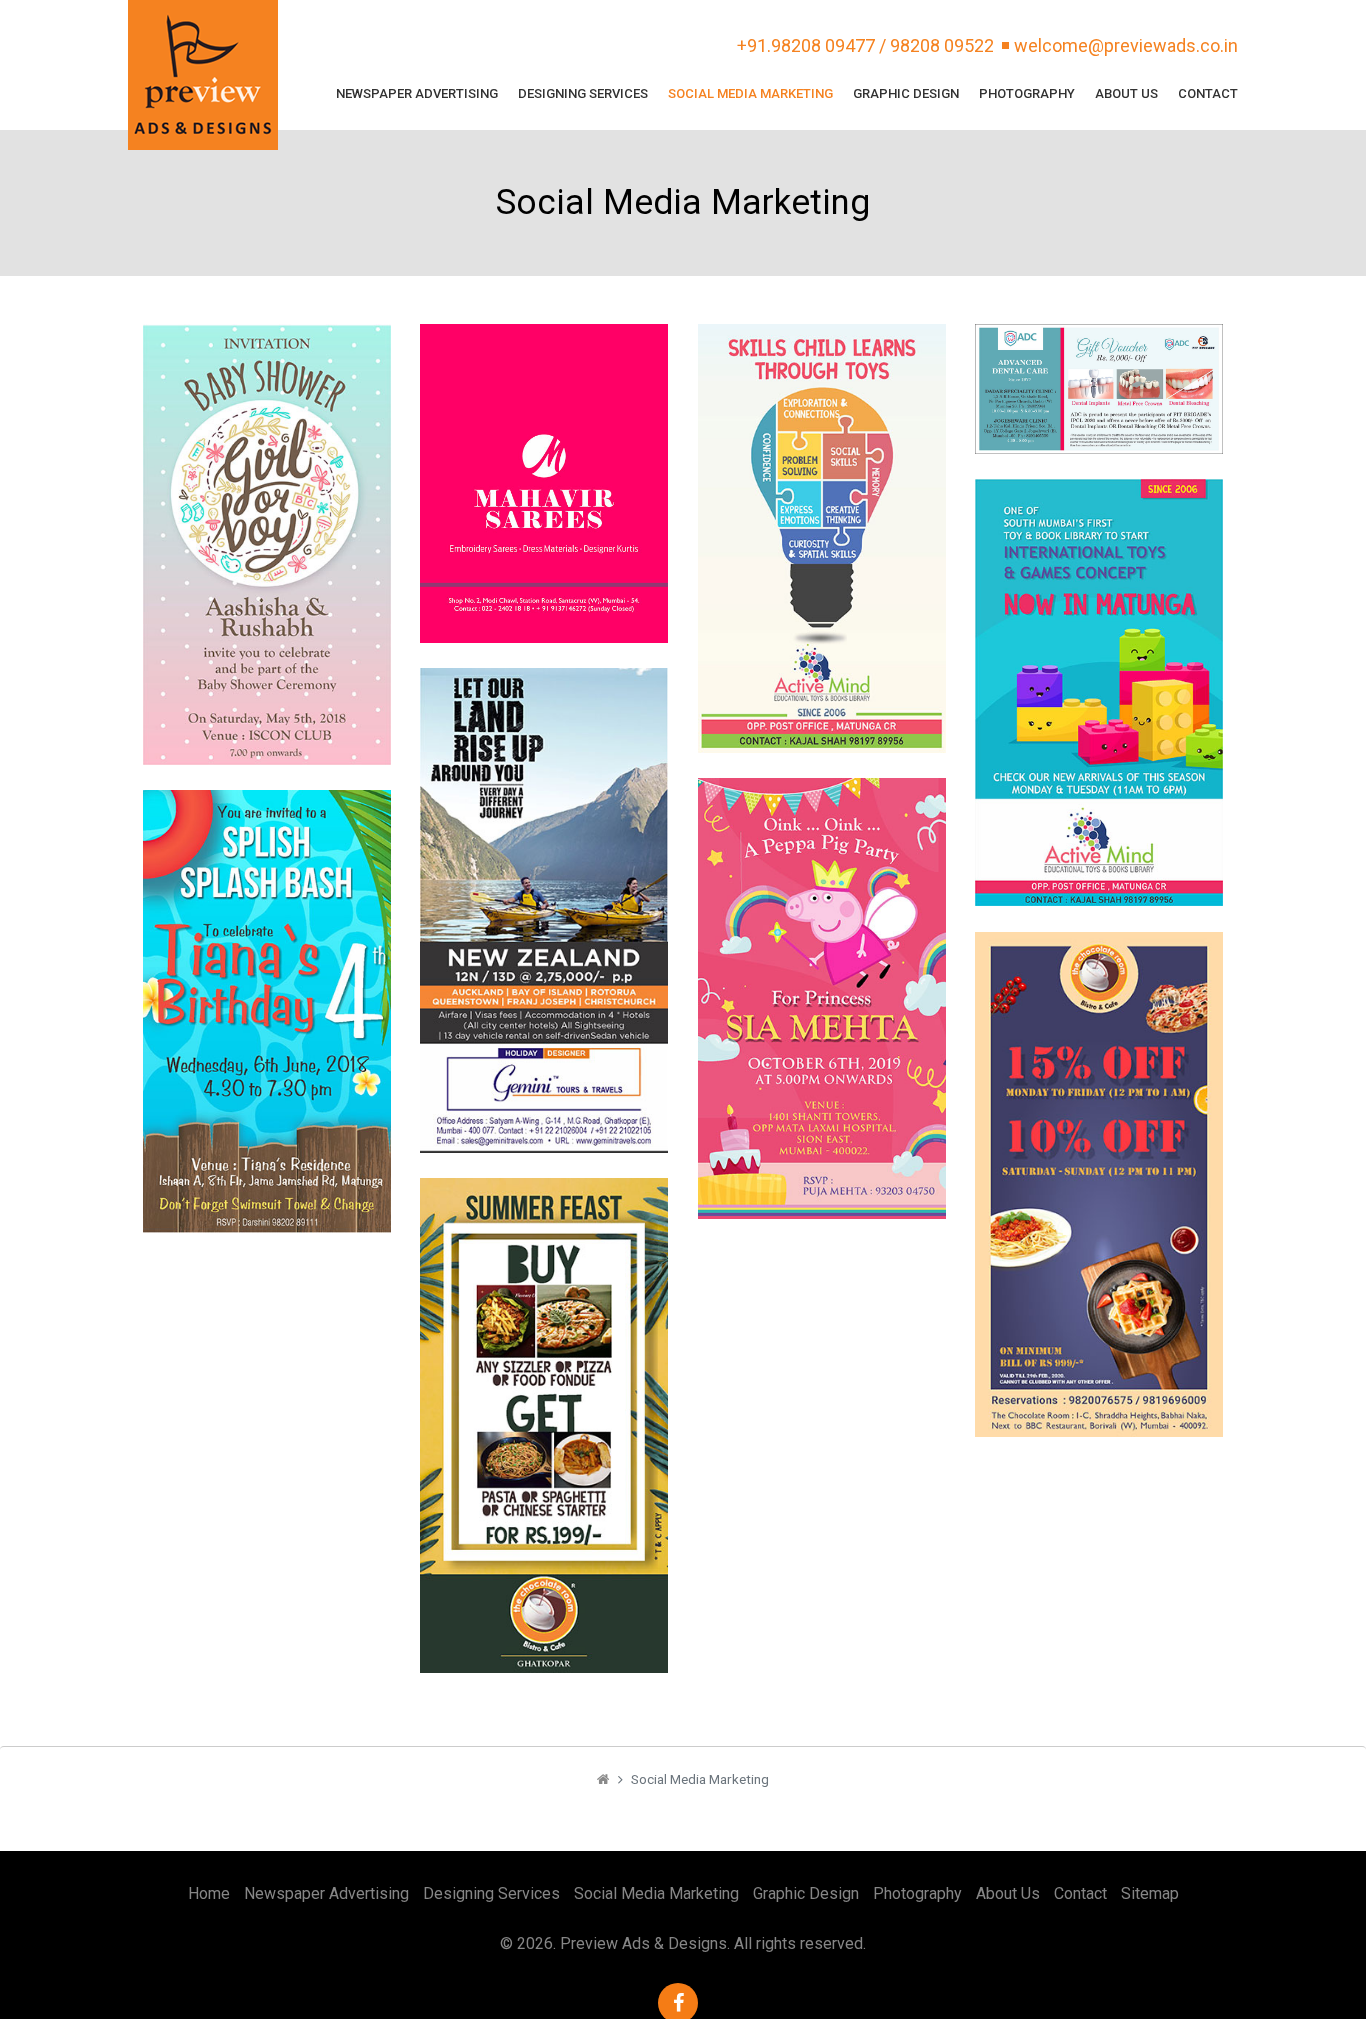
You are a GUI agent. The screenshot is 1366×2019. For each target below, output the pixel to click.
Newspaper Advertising (417, 93)
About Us (1126, 93)
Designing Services (583, 93)
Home (209, 1893)
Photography (1027, 93)
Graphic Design (906, 93)
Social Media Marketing (750, 93)
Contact (1208, 93)
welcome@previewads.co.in (1126, 45)
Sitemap (1150, 1893)
